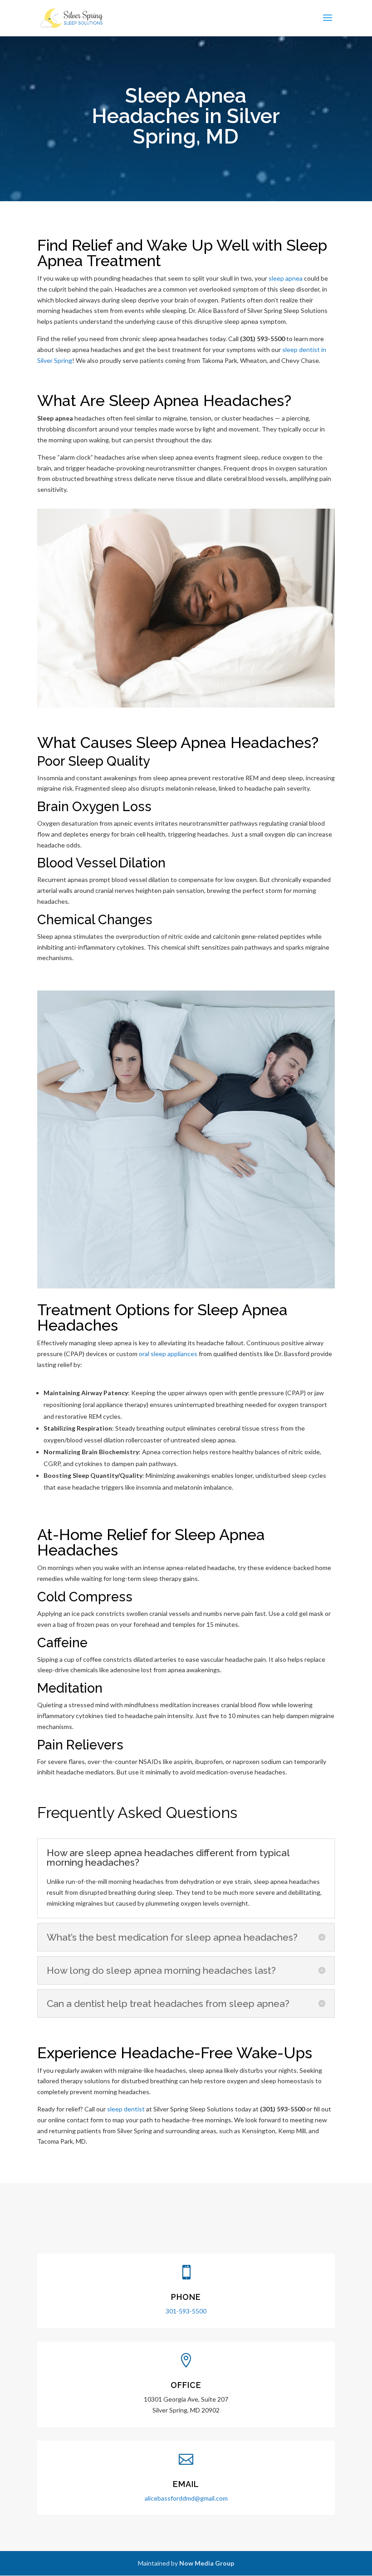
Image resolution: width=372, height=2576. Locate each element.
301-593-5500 (186, 2311)
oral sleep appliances (168, 1354)
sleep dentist (126, 2109)
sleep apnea (286, 278)
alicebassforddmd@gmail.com (186, 2498)
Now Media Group (207, 2563)
